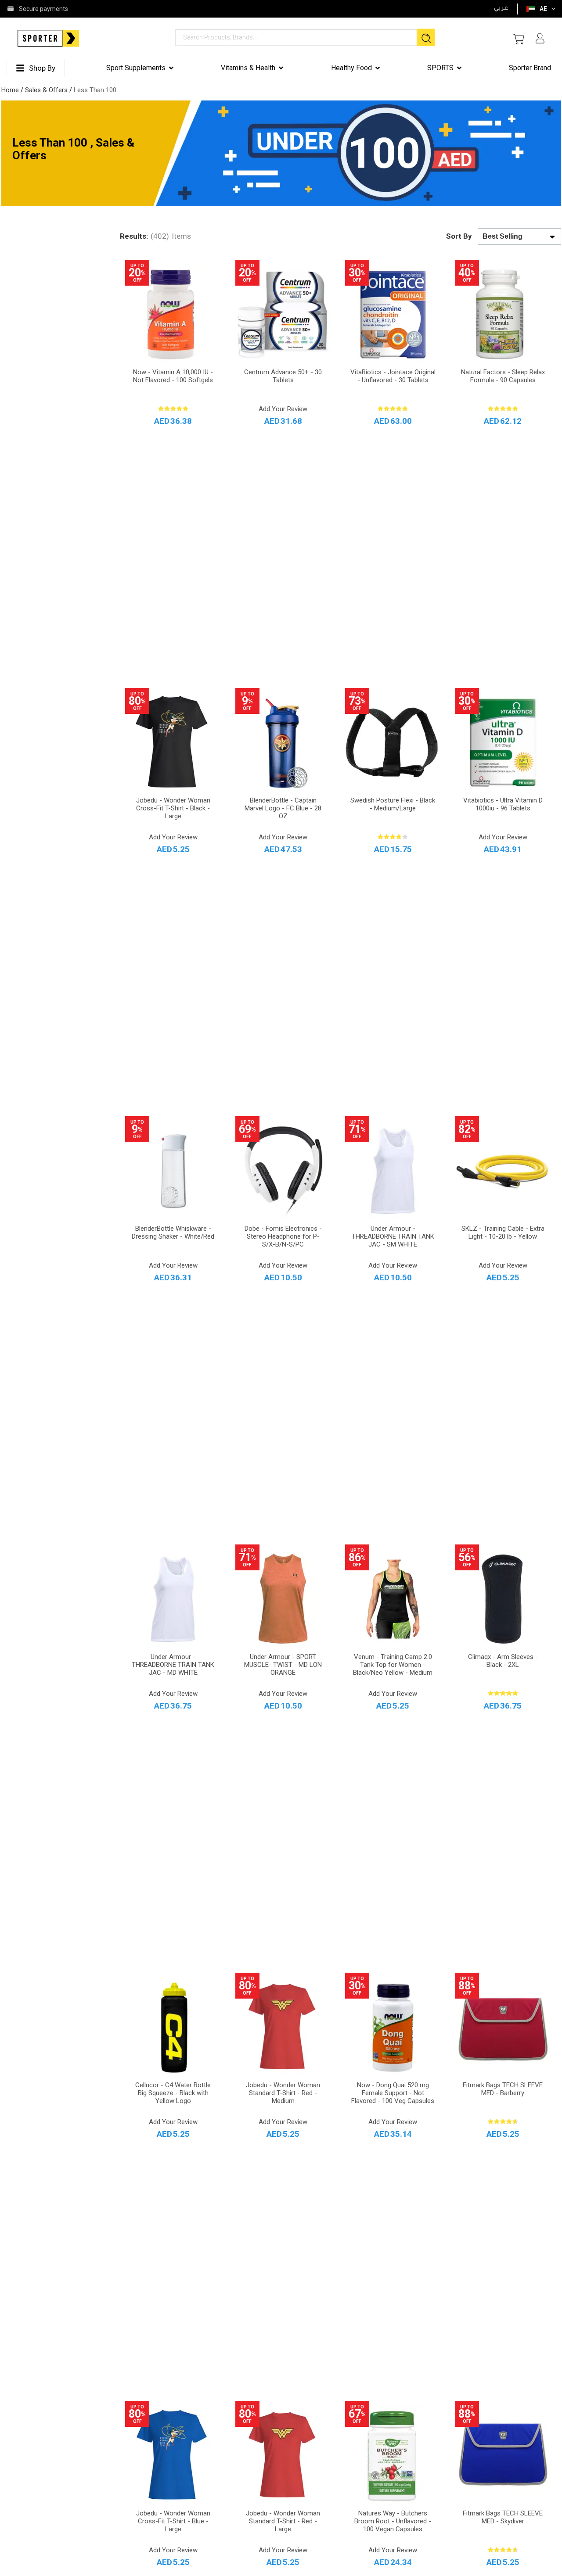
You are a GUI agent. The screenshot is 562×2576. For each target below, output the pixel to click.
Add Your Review (283, 409)
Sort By (459, 236)
